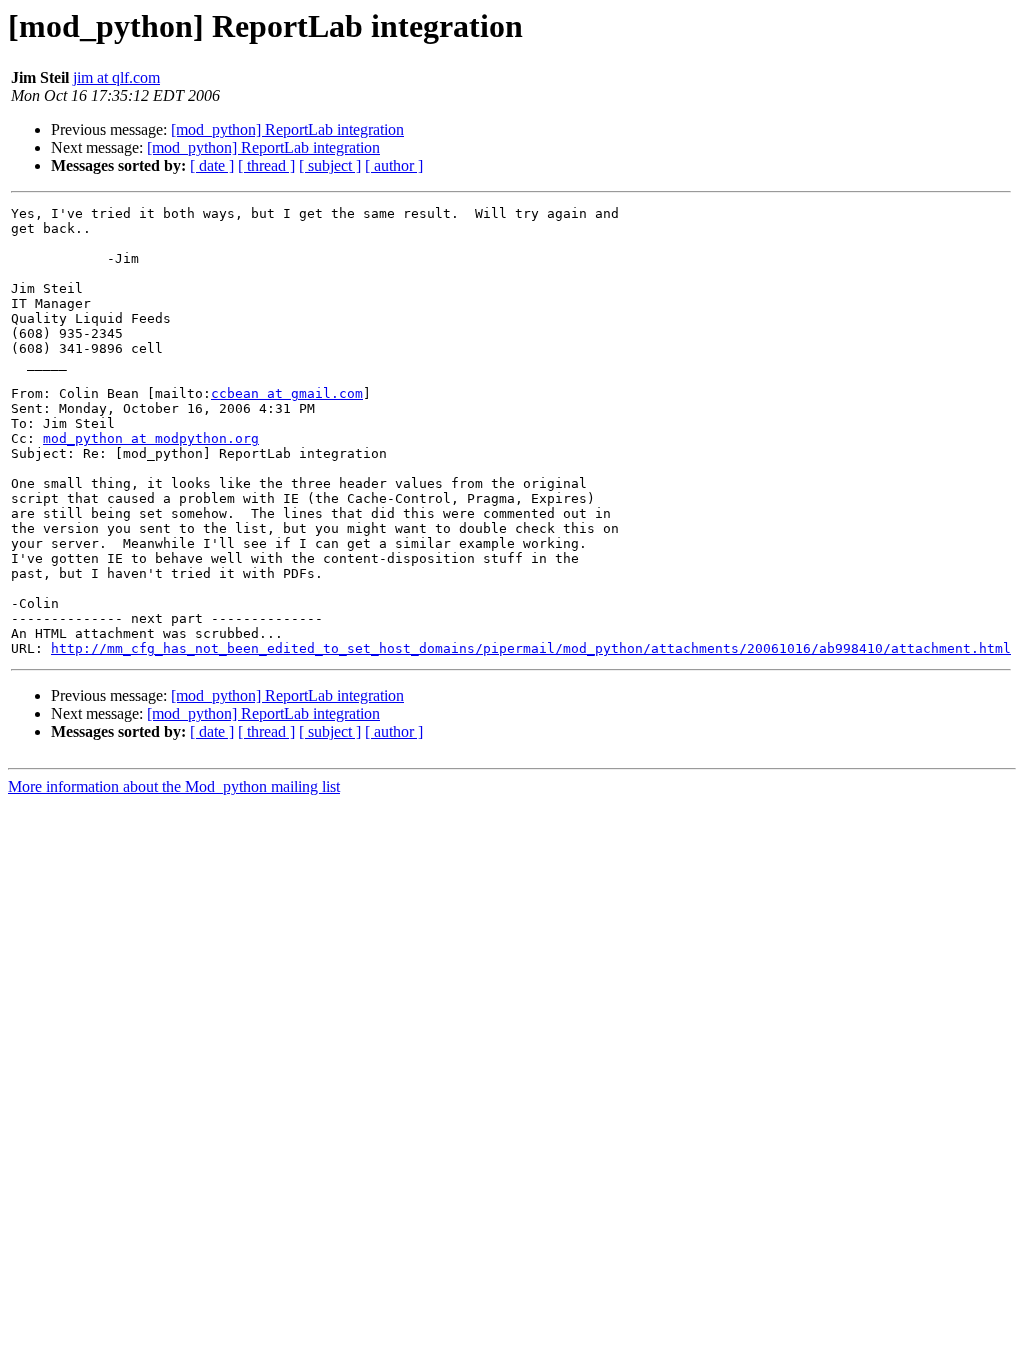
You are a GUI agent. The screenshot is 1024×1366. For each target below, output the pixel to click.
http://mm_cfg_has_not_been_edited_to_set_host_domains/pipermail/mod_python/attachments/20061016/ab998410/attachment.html (531, 648)
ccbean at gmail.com (287, 393)
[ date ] (212, 165)
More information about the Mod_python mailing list (174, 786)
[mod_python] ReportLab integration (287, 129)
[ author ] (394, 165)
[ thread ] (266, 165)
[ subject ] (330, 165)
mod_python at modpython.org (151, 438)
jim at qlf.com (116, 77)
